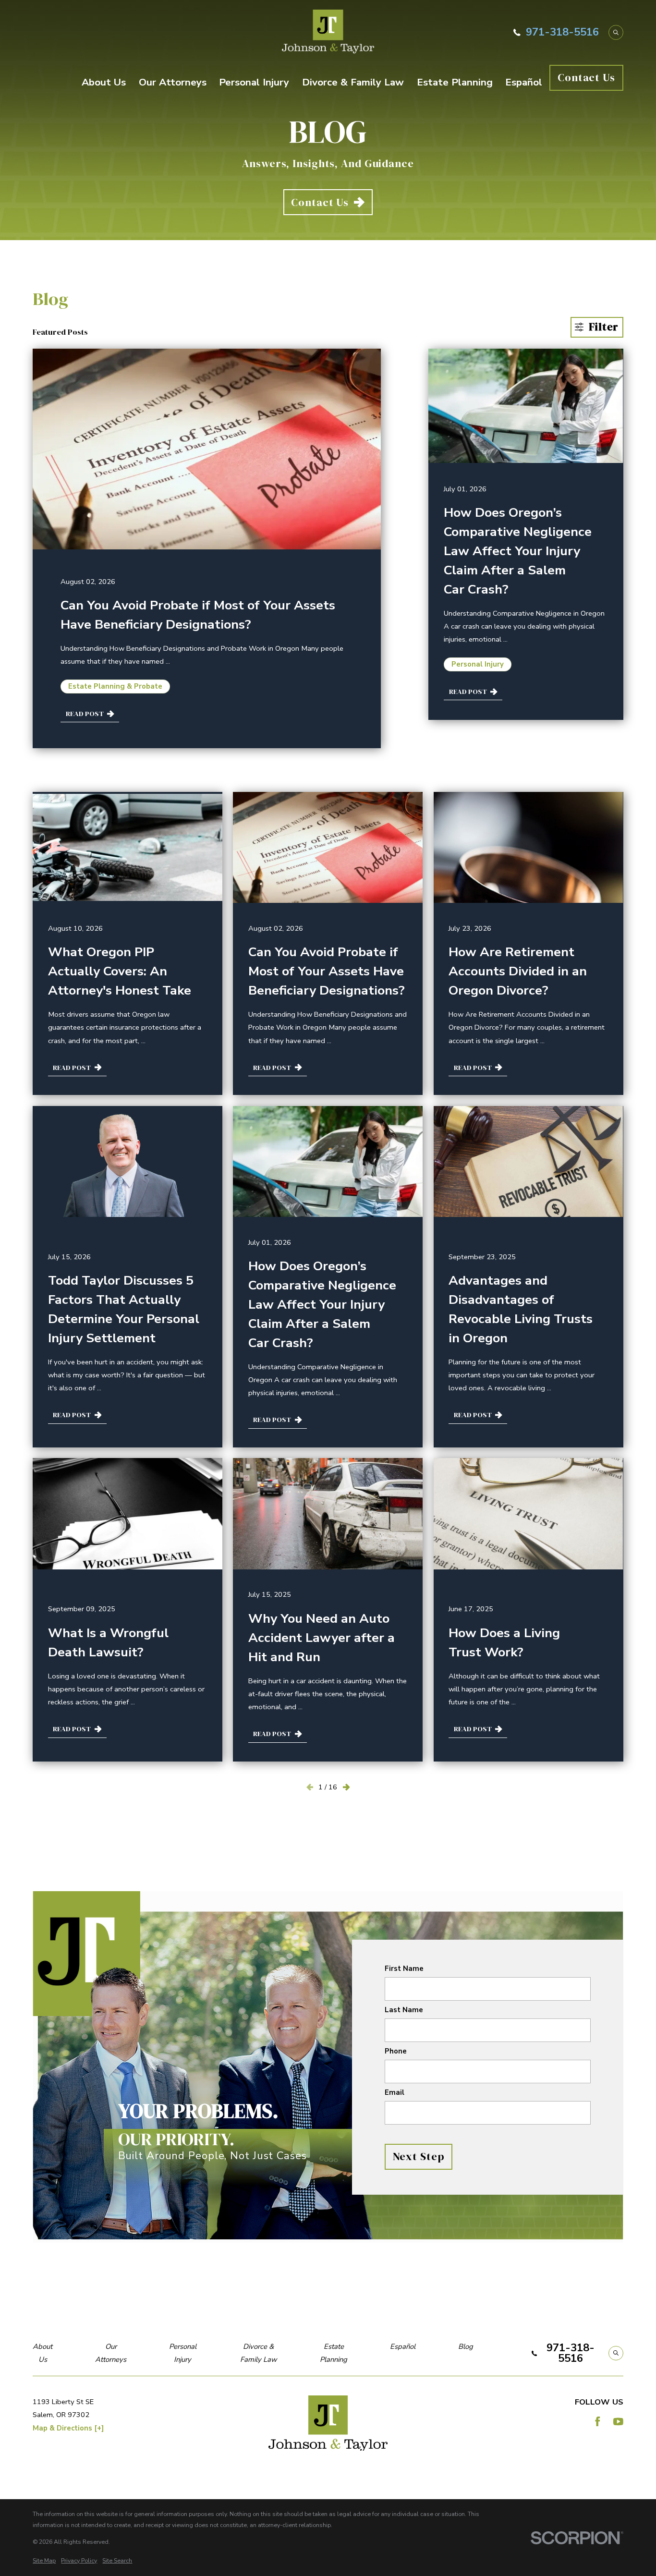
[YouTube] (618, 2422)
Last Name (403, 2010)
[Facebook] (598, 2422)
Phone (395, 2052)
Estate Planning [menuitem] (455, 82)
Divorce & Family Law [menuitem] (353, 82)
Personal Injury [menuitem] (254, 82)
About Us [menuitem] (104, 82)
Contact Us (586, 77)
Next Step (418, 2156)
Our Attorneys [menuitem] (173, 82)
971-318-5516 (562, 32)
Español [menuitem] (524, 82)
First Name (404, 1968)
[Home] (328, 32)
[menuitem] (44, 2561)
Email (394, 2093)
